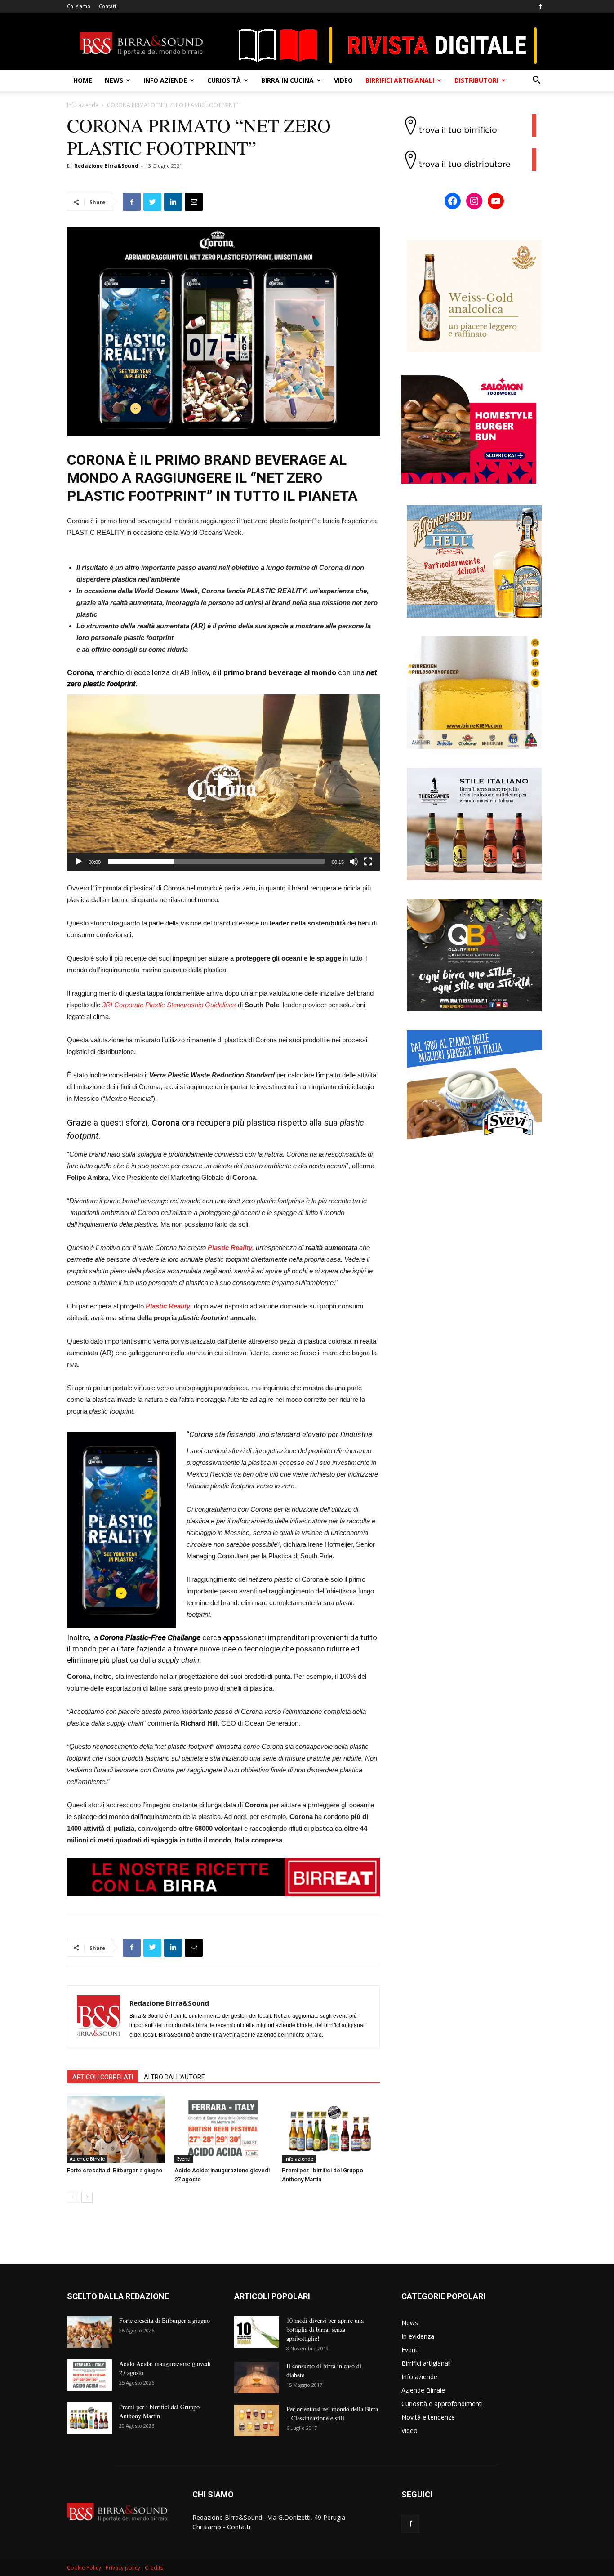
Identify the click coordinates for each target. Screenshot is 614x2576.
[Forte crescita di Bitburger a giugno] (116, 2129)
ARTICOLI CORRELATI (103, 2077)
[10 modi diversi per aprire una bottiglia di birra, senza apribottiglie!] (257, 2332)
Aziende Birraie (87, 2159)
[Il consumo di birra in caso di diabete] (257, 2377)
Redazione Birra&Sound (106, 166)
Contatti (108, 6)
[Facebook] (540, 6)
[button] (536, 81)
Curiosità (224, 80)
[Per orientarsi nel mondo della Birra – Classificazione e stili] (257, 2420)
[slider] (216, 862)
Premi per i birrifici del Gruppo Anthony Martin (159, 2411)
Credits (154, 2568)
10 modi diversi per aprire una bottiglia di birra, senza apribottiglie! (325, 2329)
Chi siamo (79, 6)
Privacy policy (123, 2568)
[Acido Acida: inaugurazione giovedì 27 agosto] (223, 2129)
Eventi (184, 2159)
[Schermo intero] (368, 862)
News (114, 80)
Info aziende (165, 80)
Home (83, 80)
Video (343, 80)
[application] (223, 783)
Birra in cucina (287, 80)
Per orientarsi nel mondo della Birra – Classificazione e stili (332, 2414)
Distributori (476, 80)
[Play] (79, 862)
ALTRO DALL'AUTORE (174, 2077)
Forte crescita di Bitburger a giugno (115, 2170)
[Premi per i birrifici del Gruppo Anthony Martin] (331, 2129)
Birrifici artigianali (400, 80)
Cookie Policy (84, 2568)
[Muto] (354, 862)
